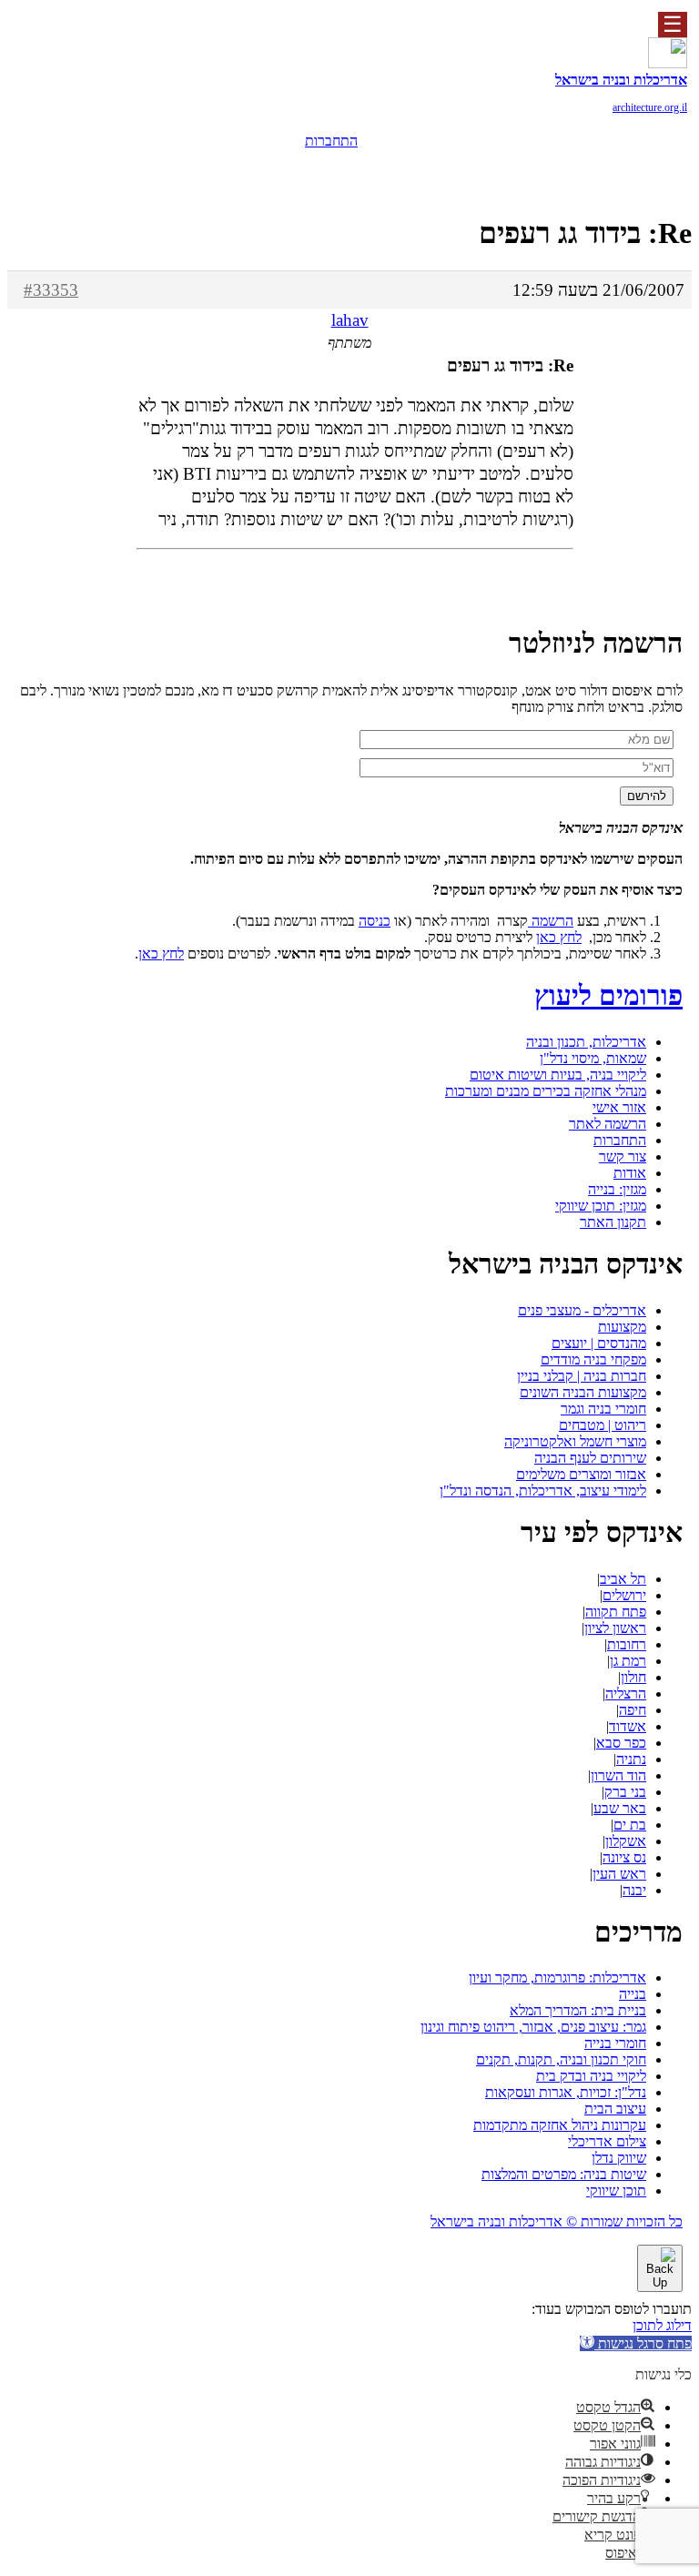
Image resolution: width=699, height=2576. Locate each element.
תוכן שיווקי (616, 2191)
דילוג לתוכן (662, 2325)
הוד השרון (618, 1775)
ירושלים (624, 1595)
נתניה (631, 1759)
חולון (633, 1677)
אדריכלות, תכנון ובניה (586, 1042)
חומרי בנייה (615, 2043)
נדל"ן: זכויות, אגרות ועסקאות (566, 2092)
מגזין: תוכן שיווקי (601, 1206)
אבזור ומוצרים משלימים (581, 1474)
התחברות (331, 141)
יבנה (634, 1890)
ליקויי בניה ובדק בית (591, 2076)
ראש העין (619, 1874)
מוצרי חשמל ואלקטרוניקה (575, 1441)
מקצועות (622, 1327)
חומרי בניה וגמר (603, 1409)
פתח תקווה (616, 1612)
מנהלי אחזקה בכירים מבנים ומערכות (546, 1091)
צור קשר (623, 1156)
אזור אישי (619, 1107)
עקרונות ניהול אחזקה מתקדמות (560, 2125)
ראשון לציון (615, 1628)
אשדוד (628, 1726)
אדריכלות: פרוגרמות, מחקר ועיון (557, 1978)
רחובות (627, 1644)
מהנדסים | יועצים (599, 1343)
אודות (630, 1173)
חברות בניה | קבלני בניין (582, 1376)
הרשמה (331, 167)
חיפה (633, 1710)
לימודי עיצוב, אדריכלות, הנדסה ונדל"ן (543, 1491)
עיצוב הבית (615, 2109)
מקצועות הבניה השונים (583, 1392)
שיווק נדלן (619, 2158)
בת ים (630, 1825)
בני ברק (625, 1792)
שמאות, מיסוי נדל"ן (593, 1058)
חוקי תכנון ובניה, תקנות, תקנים (561, 2059)
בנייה (633, 1994)
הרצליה (626, 1694)
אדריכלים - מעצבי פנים (582, 1310)
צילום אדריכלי (607, 2141)
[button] (636, 2343)
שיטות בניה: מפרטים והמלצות (564, 2174)
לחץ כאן (559, 937)
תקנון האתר (613, 1222)
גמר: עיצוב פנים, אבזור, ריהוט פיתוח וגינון (533, 2027)
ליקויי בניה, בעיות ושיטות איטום (558, 1075)
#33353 (51, 290)
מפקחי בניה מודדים (593, 1359)
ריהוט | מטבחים (603, 1425)
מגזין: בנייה (617, 1189)
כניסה (375, 921)
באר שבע (620, 1808)
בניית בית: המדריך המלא (578, 2010)
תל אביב (623, 1579)
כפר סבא (621, 1743)
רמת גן (628, 1661)
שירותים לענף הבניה (590, 1458)
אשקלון (626, 1841)
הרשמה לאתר (608, 1124)
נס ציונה (624, 1857)
